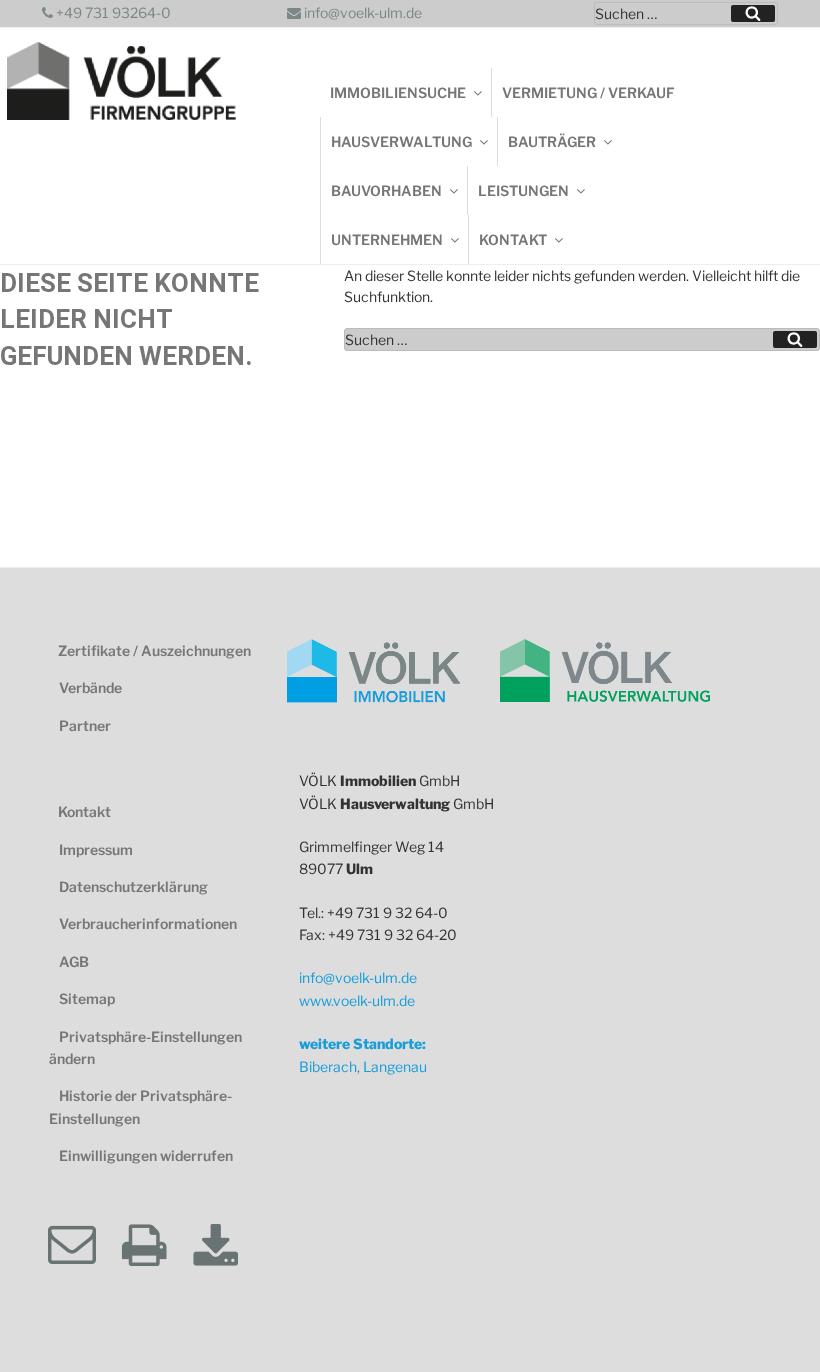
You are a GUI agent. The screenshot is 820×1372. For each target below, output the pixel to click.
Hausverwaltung (401, 141)
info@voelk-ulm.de (361, 12)
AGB (74, 961)
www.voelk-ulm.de (357, 1000)
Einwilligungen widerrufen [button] (146, 1155)
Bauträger (552, 141)
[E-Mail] (84, 1245)
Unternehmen (387, 239)
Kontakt (513, 239)
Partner (85, 725)
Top (770, 1322)
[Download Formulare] (228, 1245)
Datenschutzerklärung (133, 886)
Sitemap (87, 998)
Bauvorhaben (386, 190)
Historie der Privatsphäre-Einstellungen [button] (140, 1106)
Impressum (96, 849)
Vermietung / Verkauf (588, 92)
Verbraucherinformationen (148, 923)
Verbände (90, 687)
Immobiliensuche (398, 92)
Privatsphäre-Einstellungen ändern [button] (145, 1047)
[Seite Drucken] (156, 1245)
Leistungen (523, 190)
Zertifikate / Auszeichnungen (154, 650)
